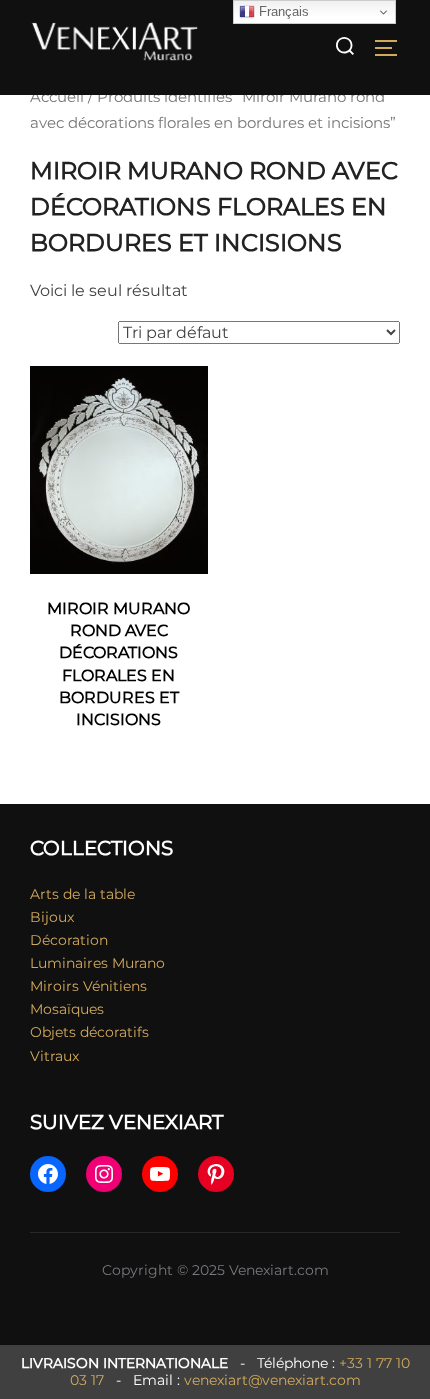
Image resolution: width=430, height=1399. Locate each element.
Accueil (57, 97)
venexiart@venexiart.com (272, 1380)
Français (282, 11)
